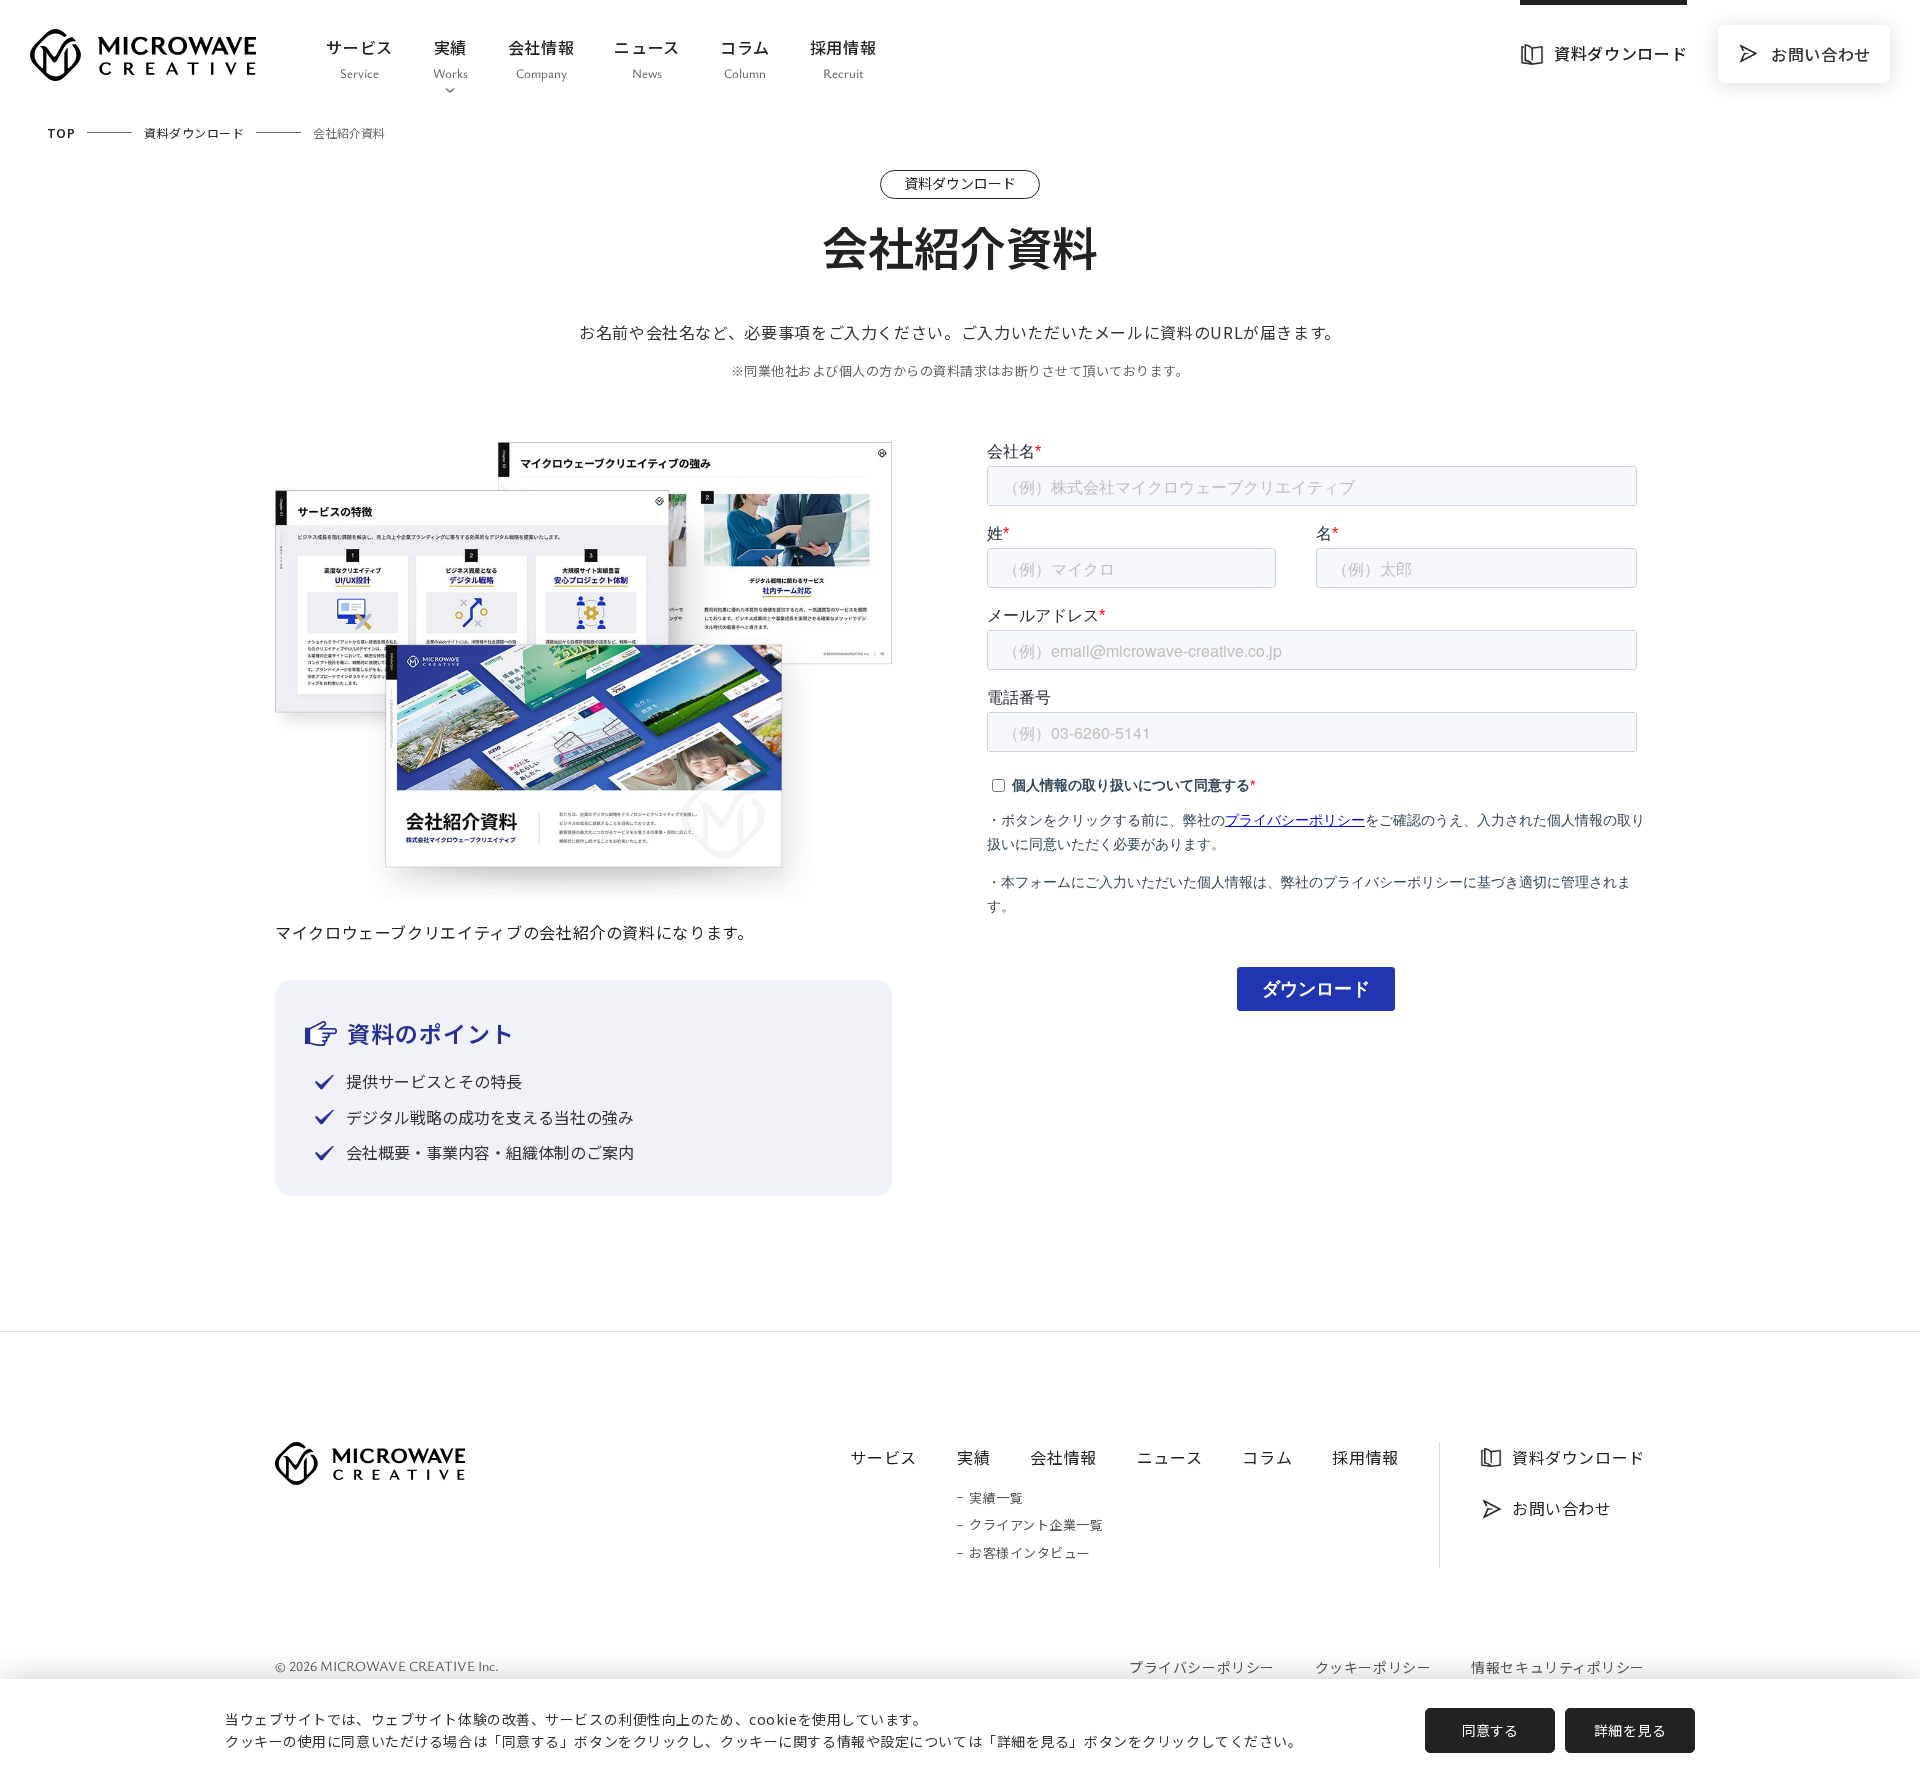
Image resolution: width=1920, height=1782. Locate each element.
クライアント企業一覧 (1036, 1525)
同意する (1490, 1730)
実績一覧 (996, 1498)
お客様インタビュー (1030, 1553)
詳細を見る (1630, 1730)
